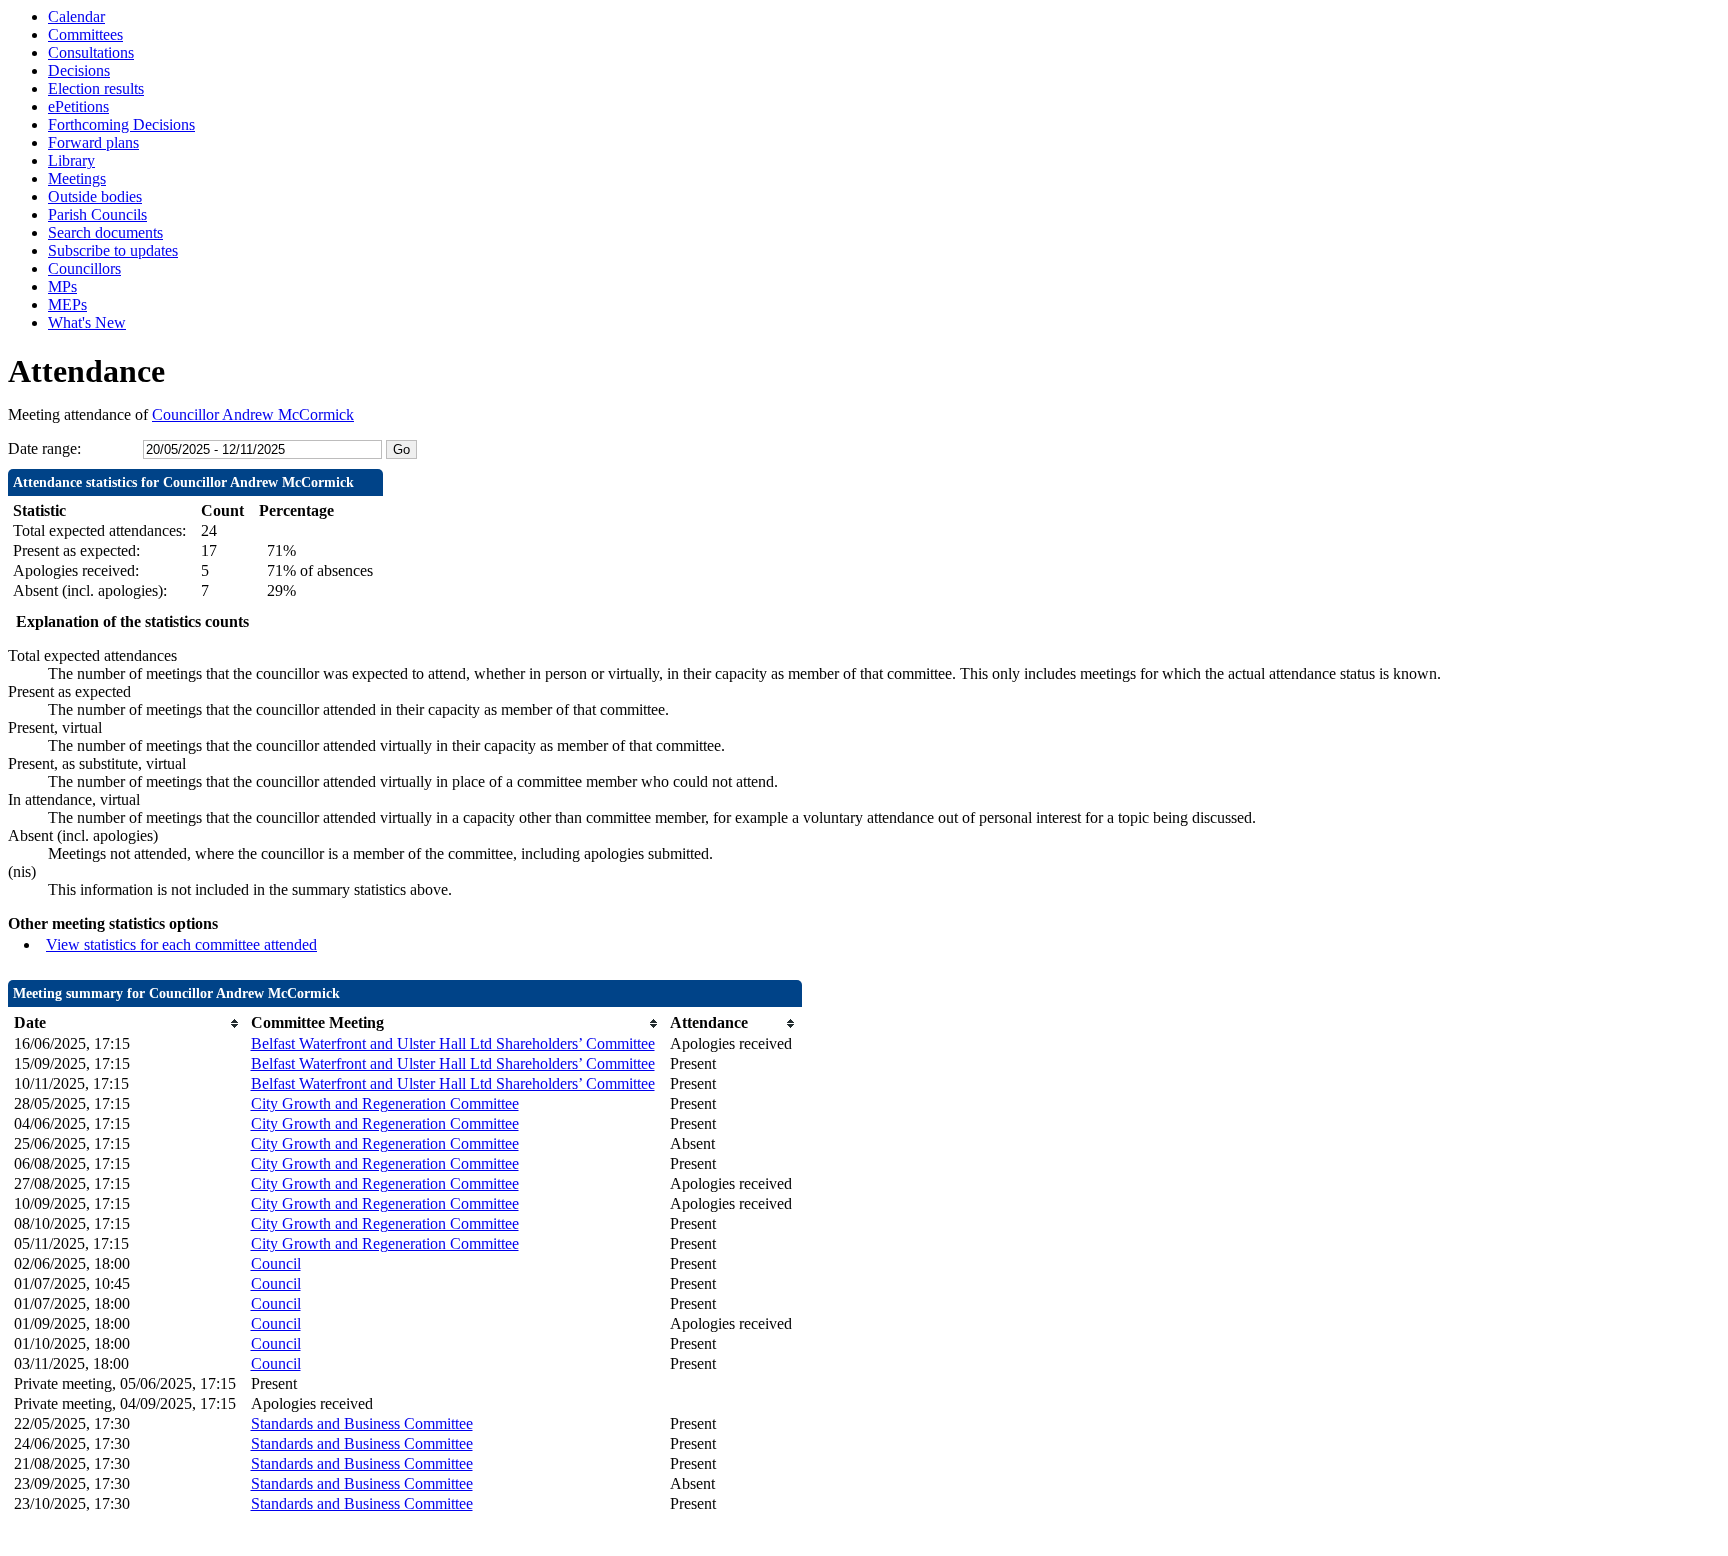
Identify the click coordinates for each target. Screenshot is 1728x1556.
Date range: (44, 448)
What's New (87, 322)
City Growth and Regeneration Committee (385, 1103)
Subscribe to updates (113, 250)
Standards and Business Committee (362, 1423)
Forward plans (93, 142)
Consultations (91, 52)
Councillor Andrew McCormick (253, 414)
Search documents (105, 232)
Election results (96, 88)
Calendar (76, 16)
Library (71, 160)
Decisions (79, 70)
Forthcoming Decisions (121, 124)
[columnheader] (127, 1023)
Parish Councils (97, 214)
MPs (62, 286)
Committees (85, 34)
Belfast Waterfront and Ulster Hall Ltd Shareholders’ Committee (453, 1043)
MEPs (67, 304)
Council (276, 1263)
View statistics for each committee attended (181, 944)
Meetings (77, 178)
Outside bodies (95, 196)
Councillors (84, 268)
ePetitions (78, 106)
